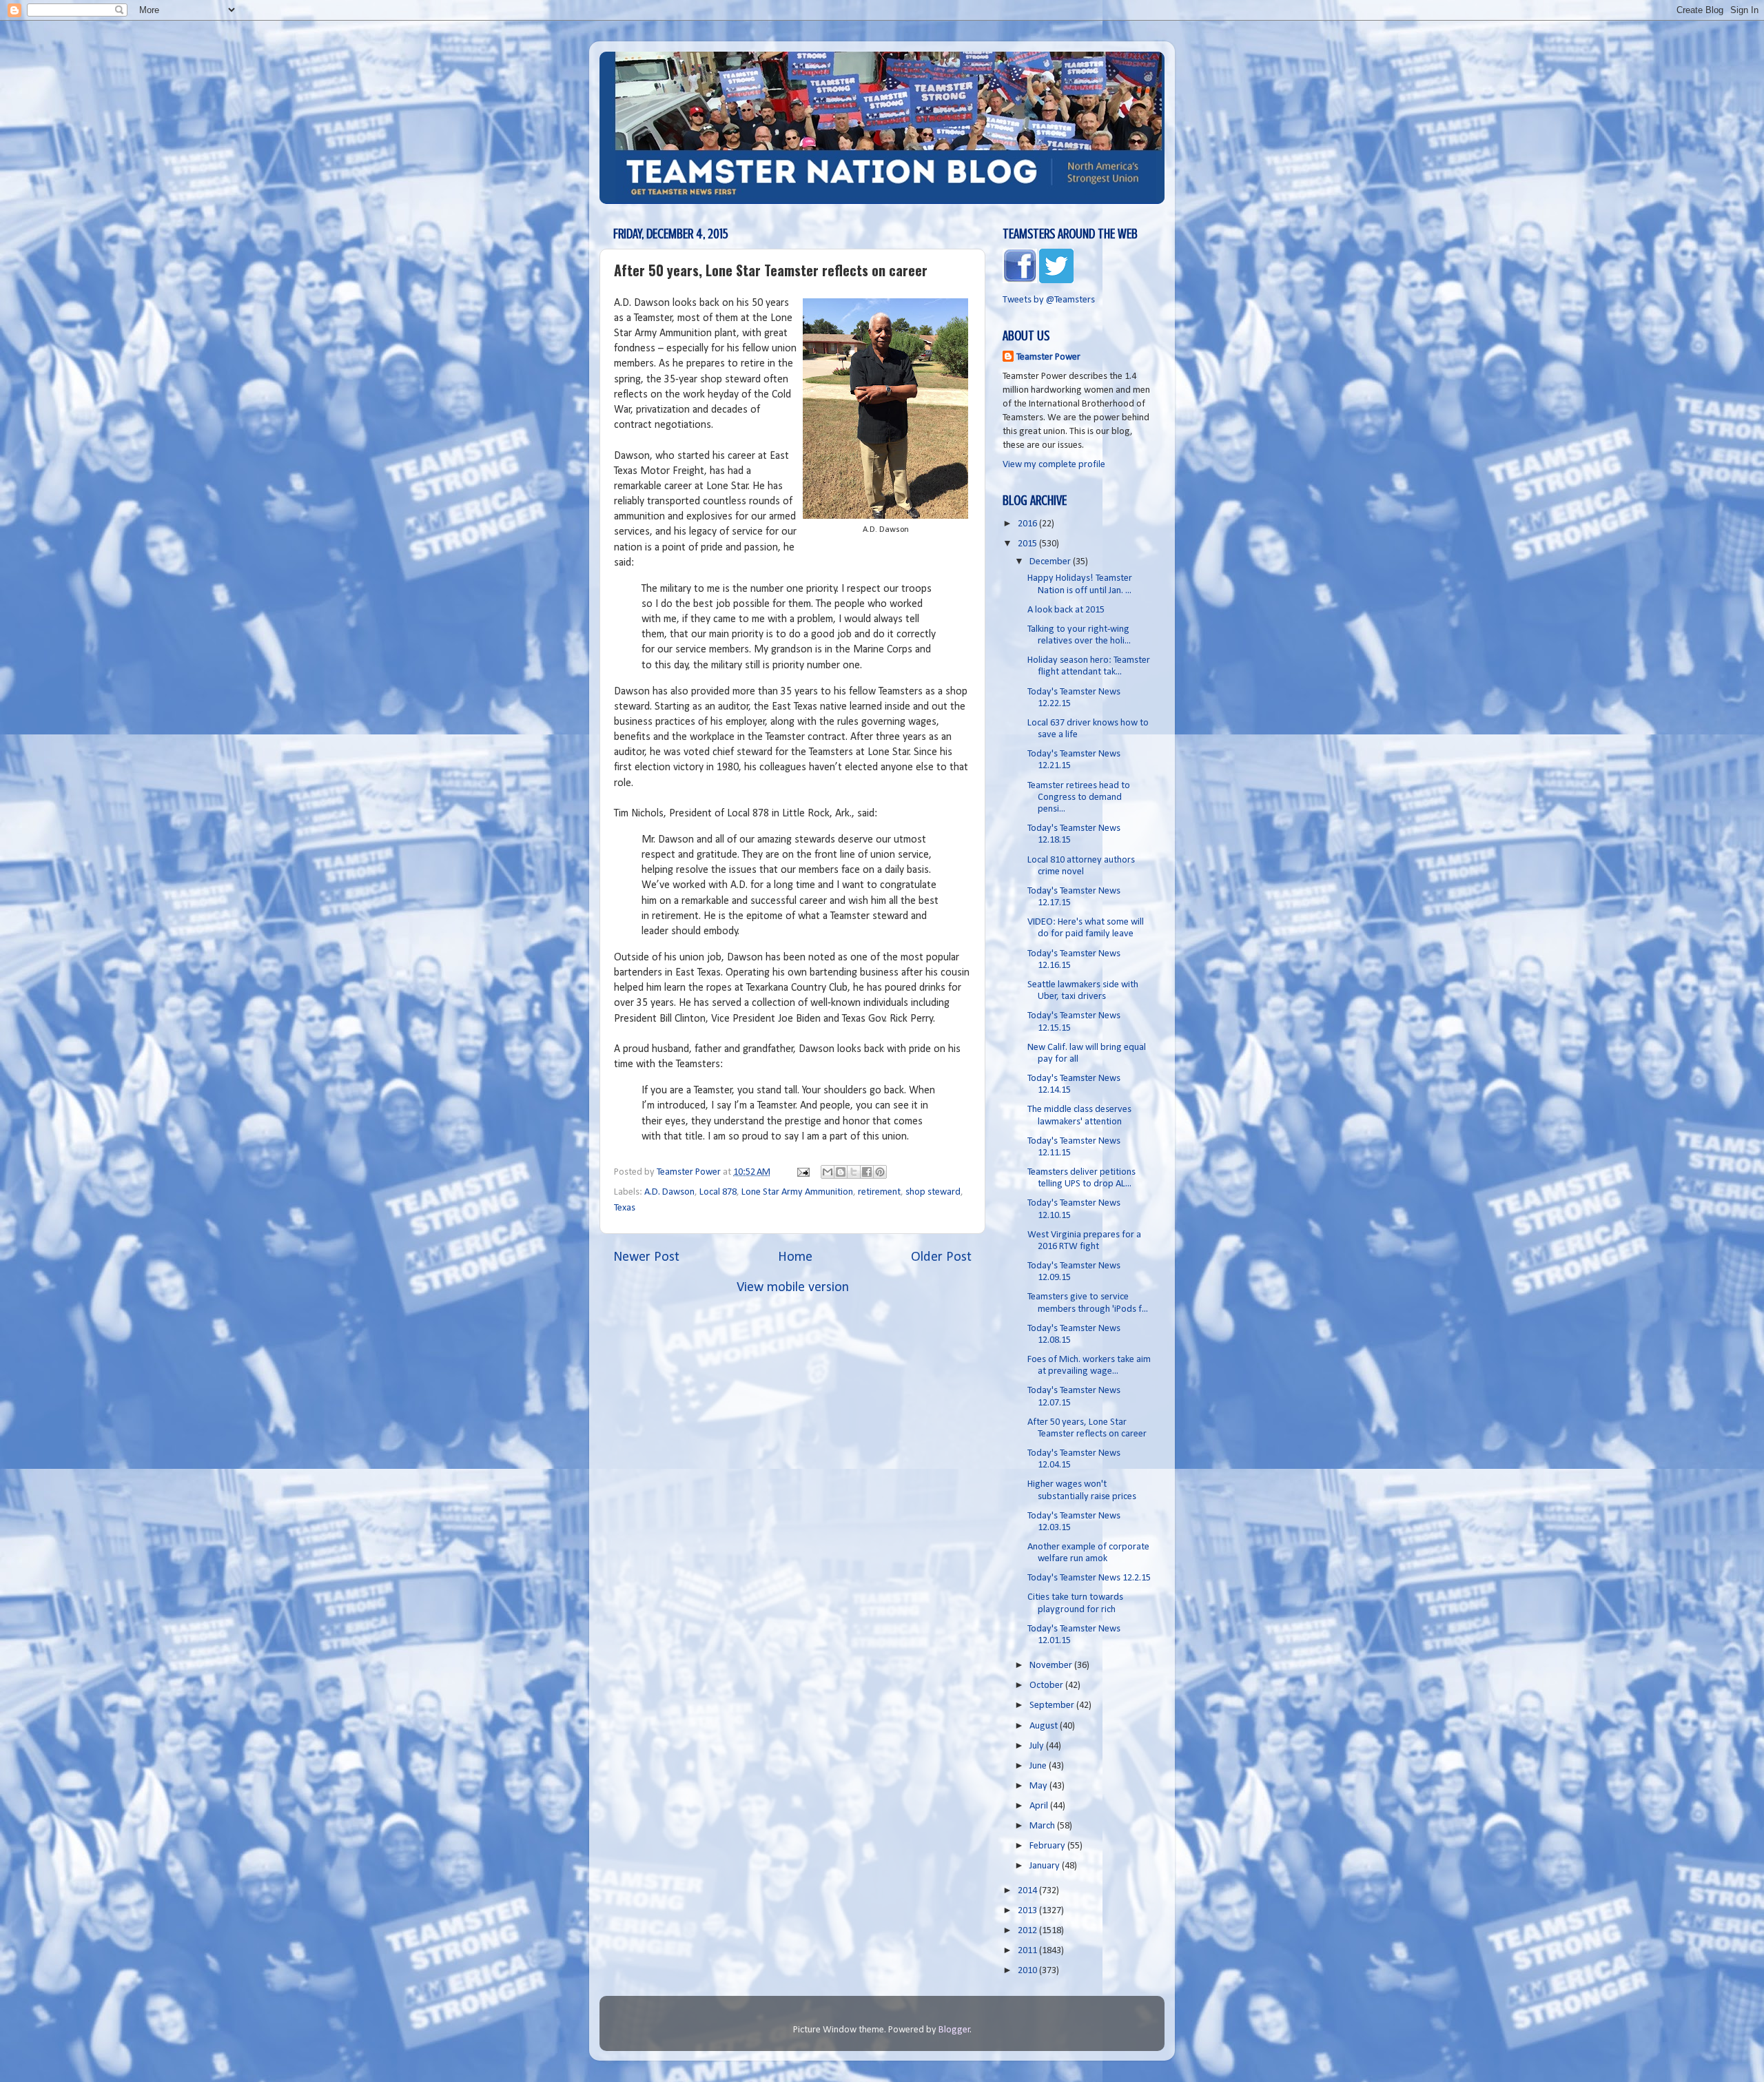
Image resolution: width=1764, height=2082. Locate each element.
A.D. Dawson (669, 1192)
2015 (1028, 544)
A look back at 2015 (1066, 610)
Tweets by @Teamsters (1049, 300)
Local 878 (718, 1192)
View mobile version (793, 1288)
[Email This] (828, 1172)
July (1038, 1746)
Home (795, 1257)
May (1039, 1786)
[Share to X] (854, 1172)
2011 (1028, 1951)
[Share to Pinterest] (880, 1172)
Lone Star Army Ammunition (797, 1192)
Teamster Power (1048, 357)
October (1047, 1686)
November (1052, 1666)
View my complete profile (1054, 465)
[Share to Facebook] (867, 1172)
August (1045, 1726)
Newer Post (646, 1257)
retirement (879, 1192)
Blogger (954, 2030)
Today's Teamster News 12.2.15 (1089, 1578)
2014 (1028, 1891)
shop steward (933, 1192)
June (1039, 1766)
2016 (1028, 524)
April (1040, 1806)
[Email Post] (802, 1172)
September (1053, 1705)
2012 (1028, 1931)
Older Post (941, 1257)
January (1046, 1866)
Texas (625, 1208)
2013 (1028, 1911)
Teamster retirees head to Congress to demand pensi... (1079, 798)
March (1043, 1826)
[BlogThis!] (841, 1172)
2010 (1028, 1971)
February (1048, 1846)
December (1051, 562)
